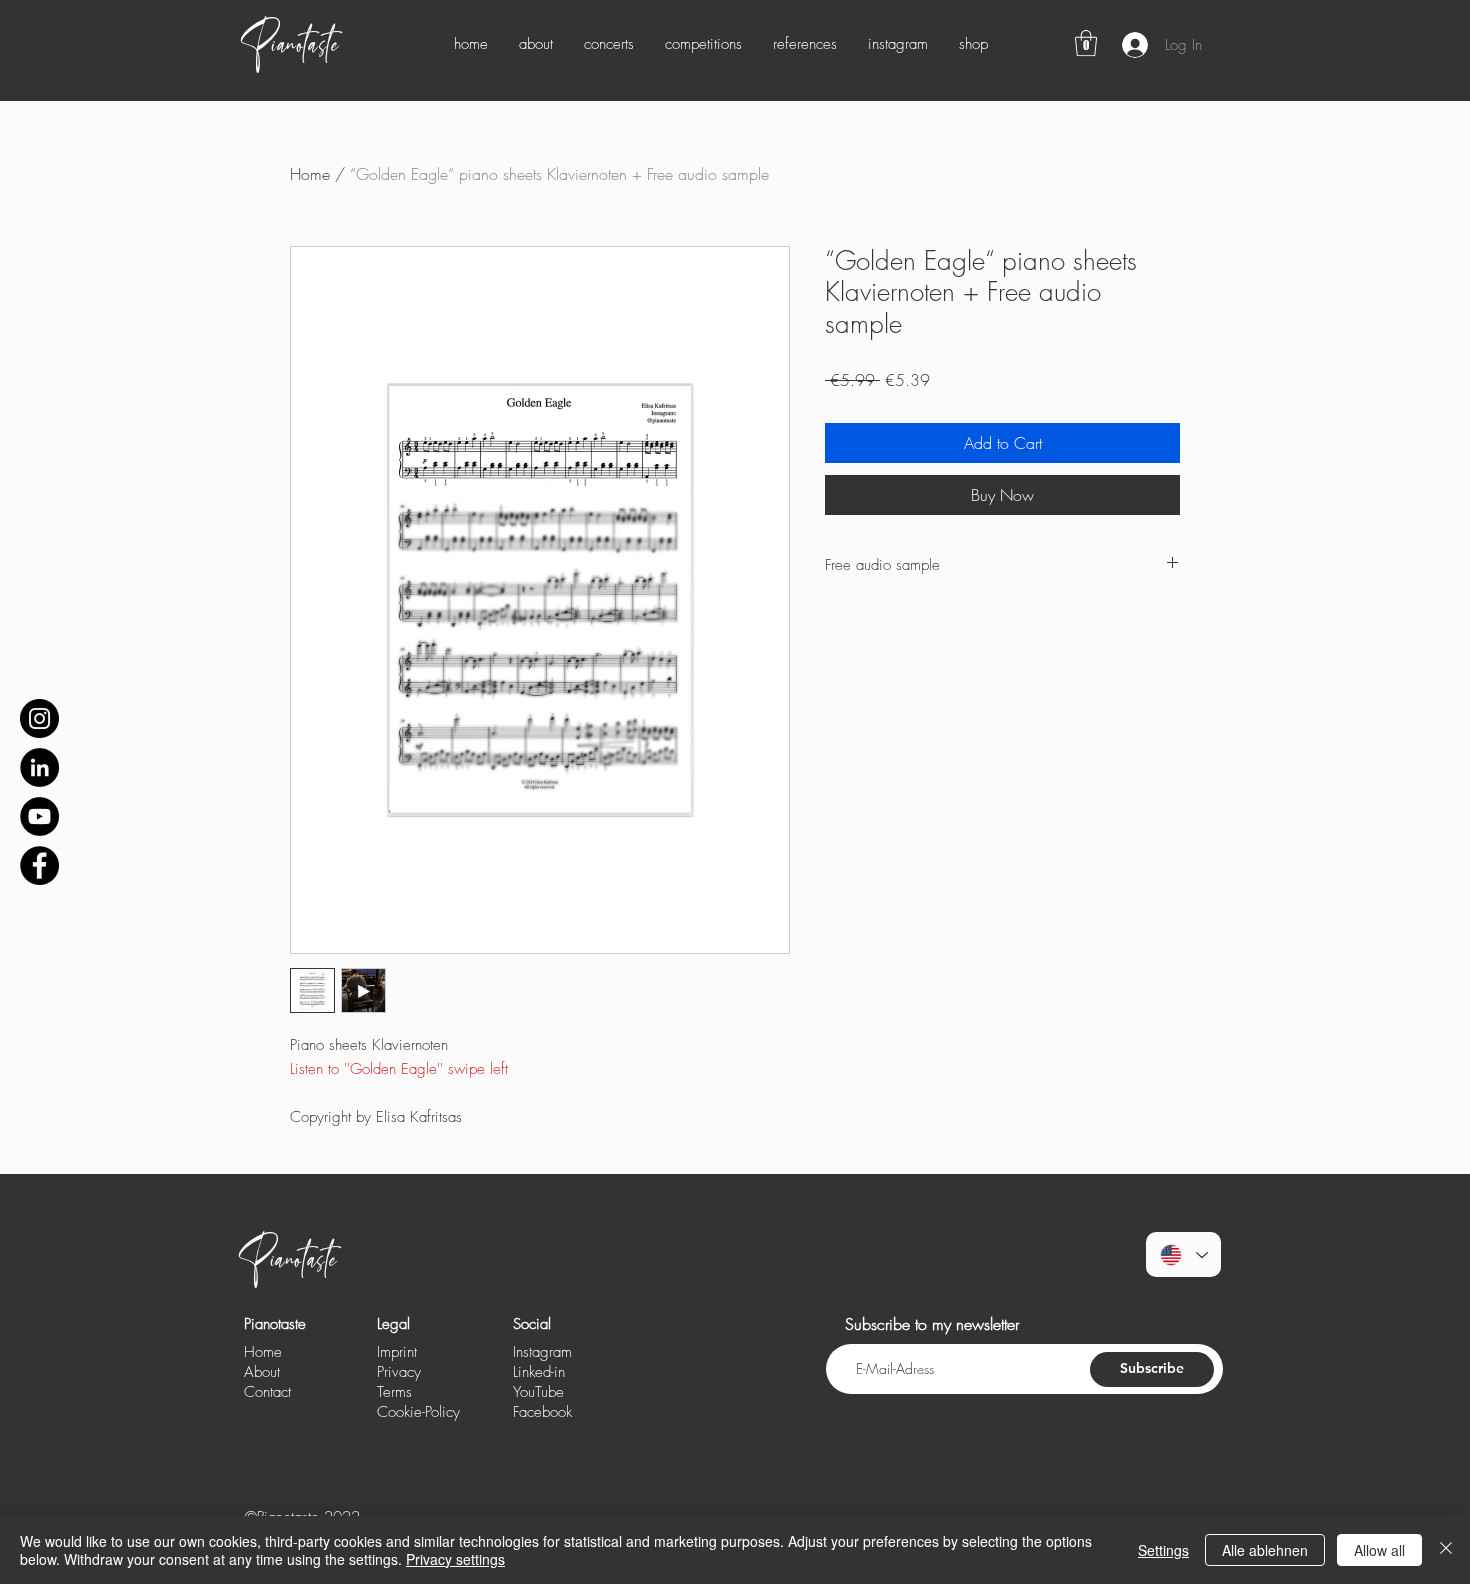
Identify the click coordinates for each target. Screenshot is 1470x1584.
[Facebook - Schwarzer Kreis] (39, 865)
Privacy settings (455, 1559)
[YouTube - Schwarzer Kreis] (39, 816)
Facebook (542, 1412)
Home (310, 174)
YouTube (538, 1392)
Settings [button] (1163, 1550)
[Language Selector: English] (1183, 1254)
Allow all (1379, 1550)
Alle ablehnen (1265, 1550)
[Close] (1446, 1550)
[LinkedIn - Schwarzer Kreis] (39, 767)
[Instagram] (39, 718)
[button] (1086, 43)
